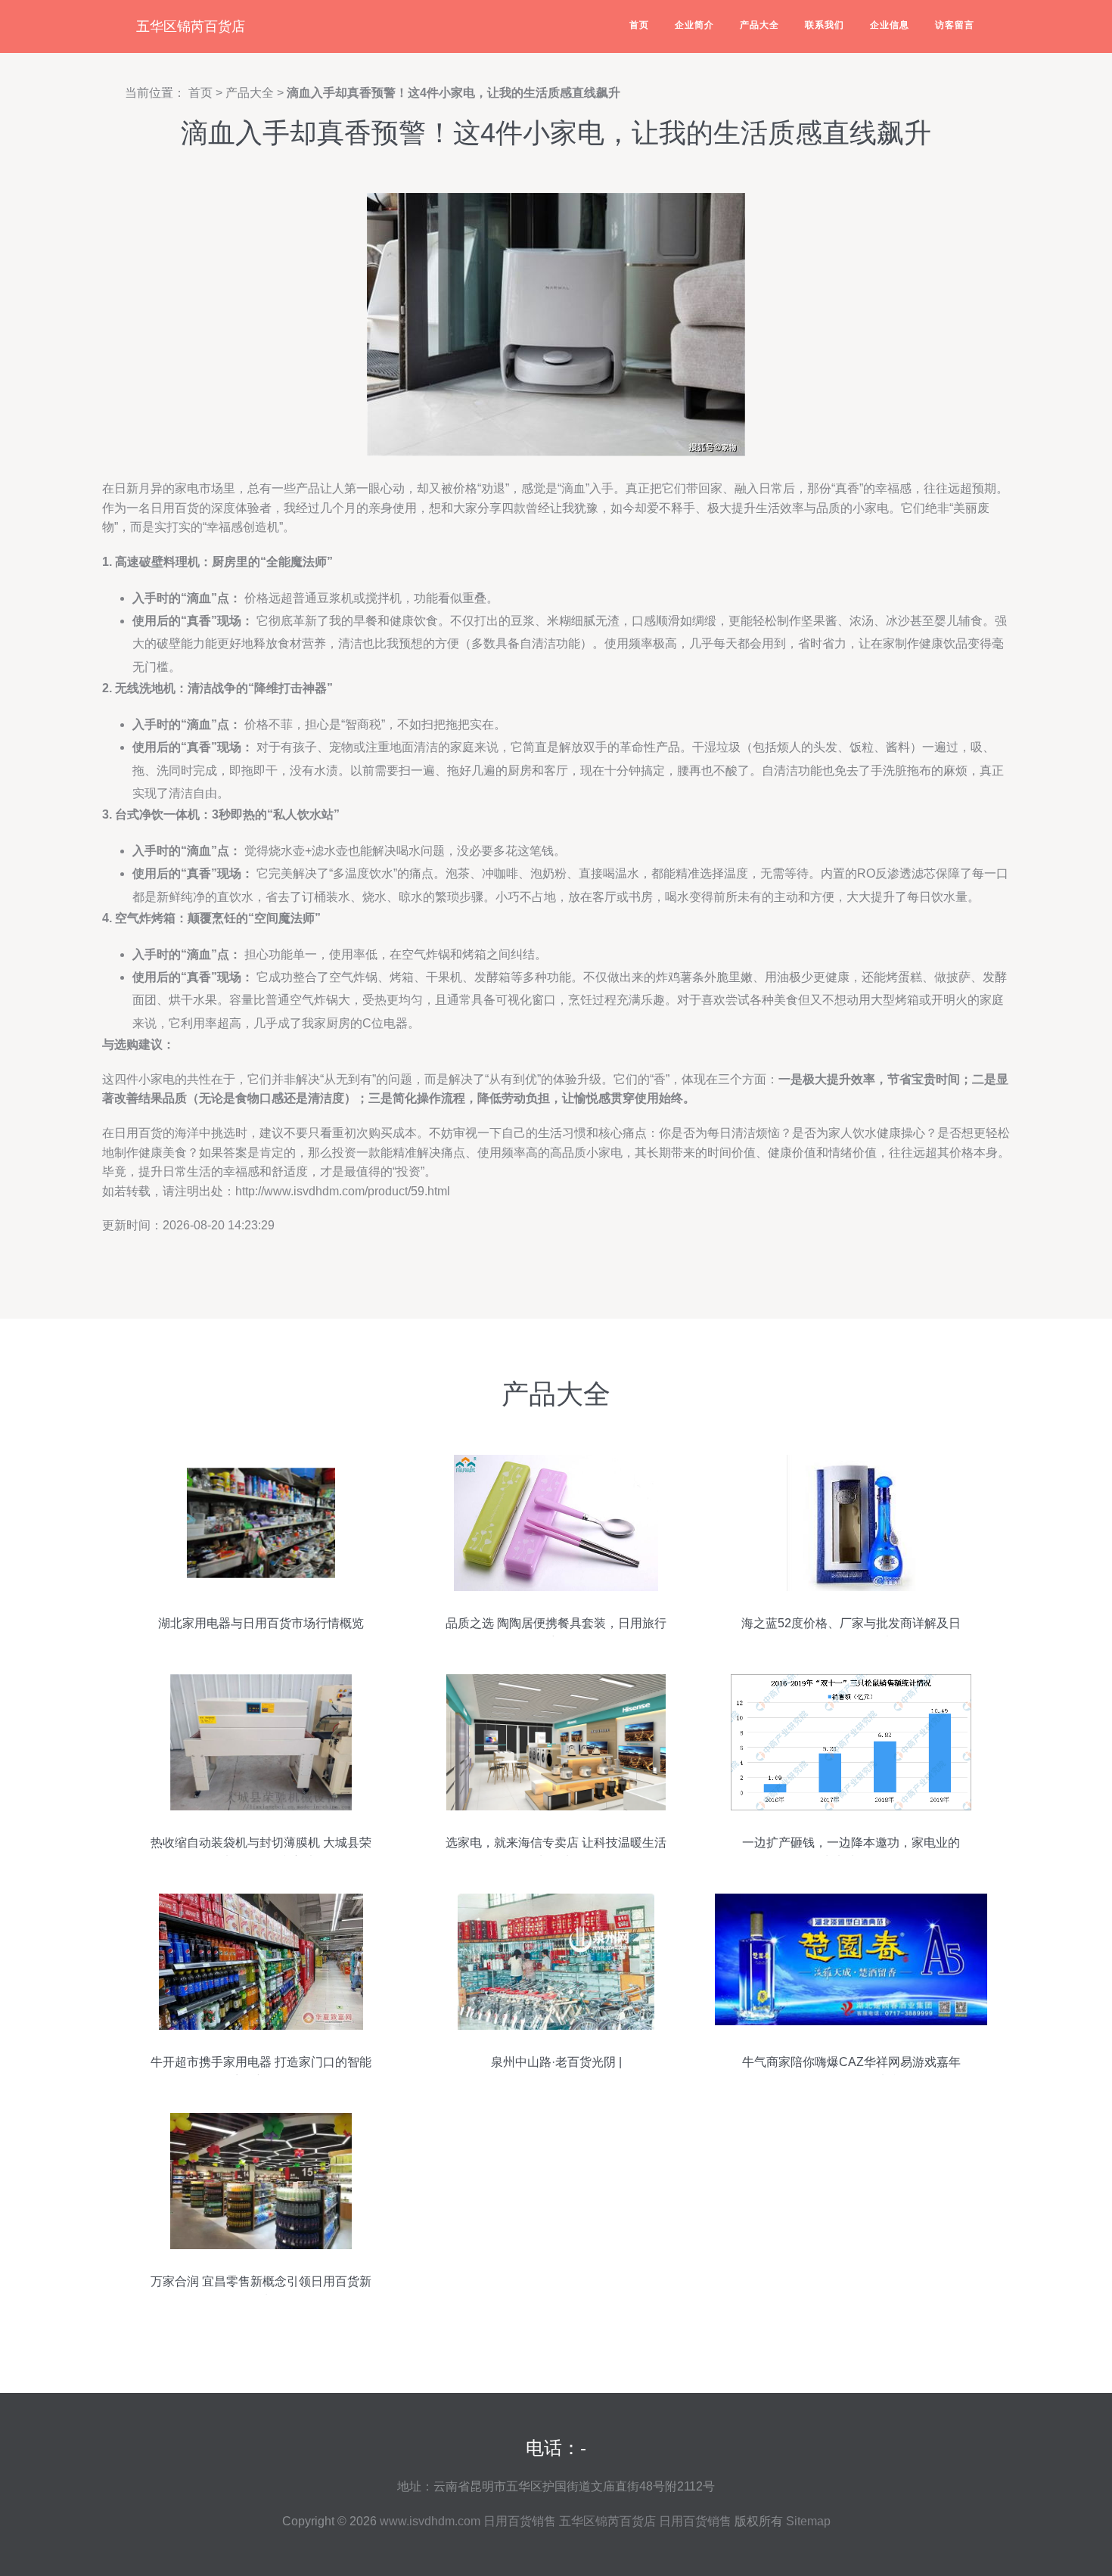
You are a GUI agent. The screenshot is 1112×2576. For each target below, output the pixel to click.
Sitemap (808, 2521)
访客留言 (955, 25)
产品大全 (759, 25)
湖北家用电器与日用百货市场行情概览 (261, 1623)
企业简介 (694, 25)
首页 (639, 25)
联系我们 (825, 25)
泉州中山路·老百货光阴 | (556, 2062)
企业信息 (890, 25)
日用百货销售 (520, 2521)
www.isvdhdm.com (430, 2521)
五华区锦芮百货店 (191, 26)
